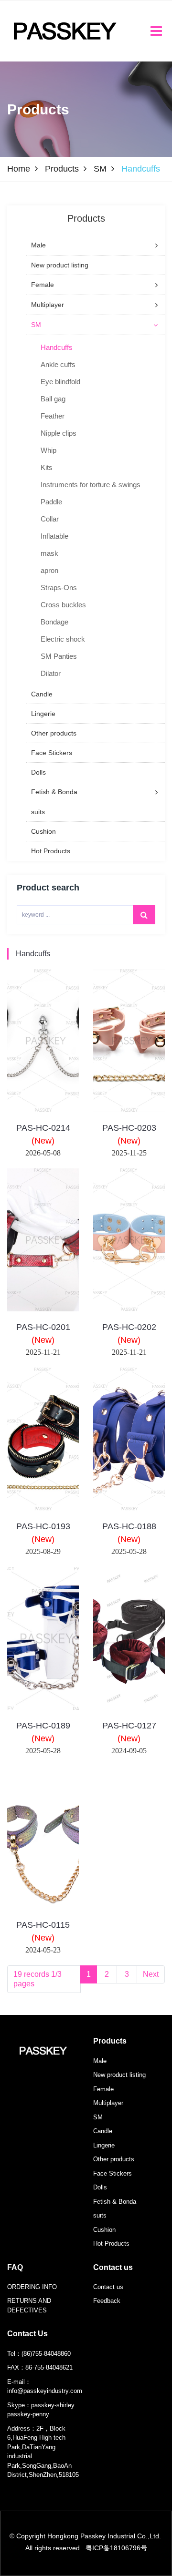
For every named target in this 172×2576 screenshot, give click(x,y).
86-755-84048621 (49, 2367)
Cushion (104, 2230)
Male (100, 2061)
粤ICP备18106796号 (116, 2548)
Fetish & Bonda (115, 2202)
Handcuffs (33, 954)
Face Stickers (113, 2173)
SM (100, 169)
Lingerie (104, 2145)
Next (151, 1974)
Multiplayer (108, 2103)
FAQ (15, 2267)
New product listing (119, 2075)
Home (19, 169)
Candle (103, 2131)
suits (100, 2215)
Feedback (107, 2301)
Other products (114, 2159)
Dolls (100, 2187)
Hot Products (111, 2244)
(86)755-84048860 (46, 2354)
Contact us (113, 2267)
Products (62, 169)
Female (103, 2089)
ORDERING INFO (32, 2287)
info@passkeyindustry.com (45, 2391)
